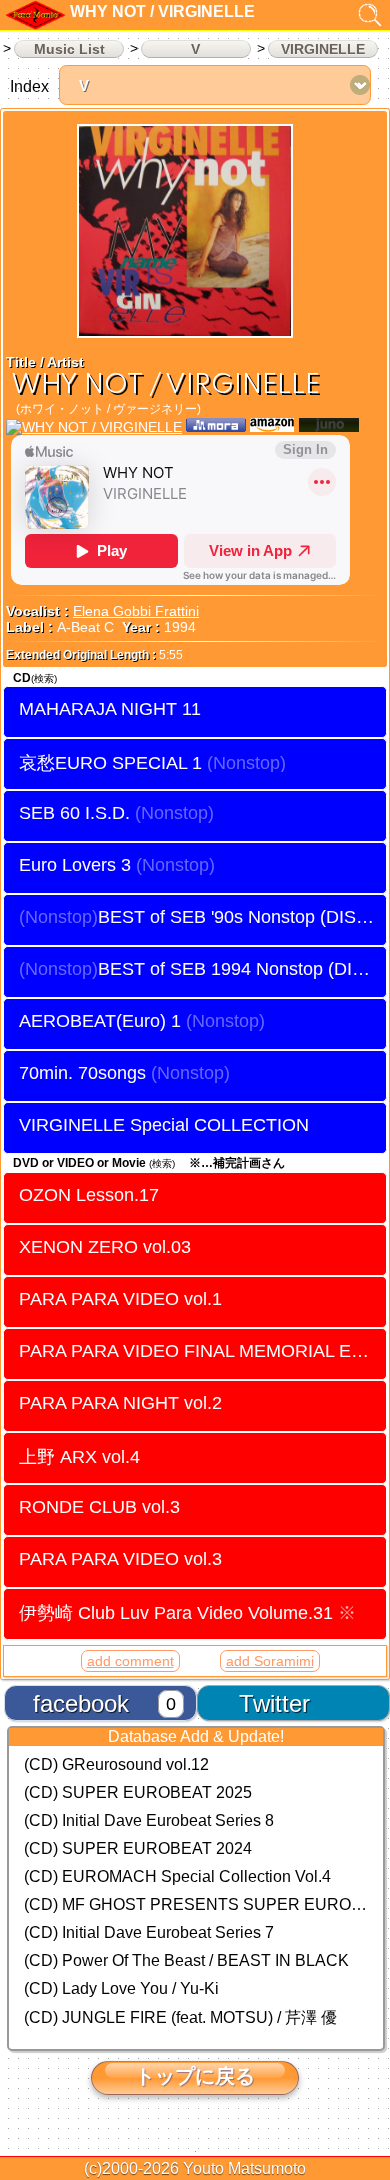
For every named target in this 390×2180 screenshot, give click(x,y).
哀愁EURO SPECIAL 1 (110, 762)
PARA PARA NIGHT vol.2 (120, 1403)
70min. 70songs (82, 1073)
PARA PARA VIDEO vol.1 (120, 1299)
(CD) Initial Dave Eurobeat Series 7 (149, 1932)
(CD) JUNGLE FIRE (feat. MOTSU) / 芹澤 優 (180, 2017)
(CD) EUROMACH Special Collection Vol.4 (177, 1876)
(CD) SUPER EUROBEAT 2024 (138, 1848)
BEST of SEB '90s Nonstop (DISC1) (241, 917)
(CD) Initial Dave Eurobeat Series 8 (149, 1820)
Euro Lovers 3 (75, 865)
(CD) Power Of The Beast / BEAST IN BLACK (186, 1960)
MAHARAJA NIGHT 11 (110, 709)
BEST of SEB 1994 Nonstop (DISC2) (242, 969)
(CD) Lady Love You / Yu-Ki (121, 1988)
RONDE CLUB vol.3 (99, 1507)
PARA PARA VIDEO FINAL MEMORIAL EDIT (199, 1351)
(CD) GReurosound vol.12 (116, 1764)
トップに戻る (195, 2076)
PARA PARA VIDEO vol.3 (120, 1559)
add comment (130, 1661)
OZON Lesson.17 (89, 1195)
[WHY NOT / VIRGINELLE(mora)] (216, 427)
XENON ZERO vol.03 (105, 1247)
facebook (81, 1703)
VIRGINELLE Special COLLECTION (164, 1125)
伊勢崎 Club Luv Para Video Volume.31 (187, 1612)
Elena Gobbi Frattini (136, 611)
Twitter (274, 1703)
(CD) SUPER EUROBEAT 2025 (138, 1792)
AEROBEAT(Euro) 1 (100, 1021)
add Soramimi (270, 1661)
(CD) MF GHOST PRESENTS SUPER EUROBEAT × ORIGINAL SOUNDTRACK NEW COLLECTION (196, 1904)
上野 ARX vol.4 (79, 1456)
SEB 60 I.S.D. (74, 813)
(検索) (44, 678)
